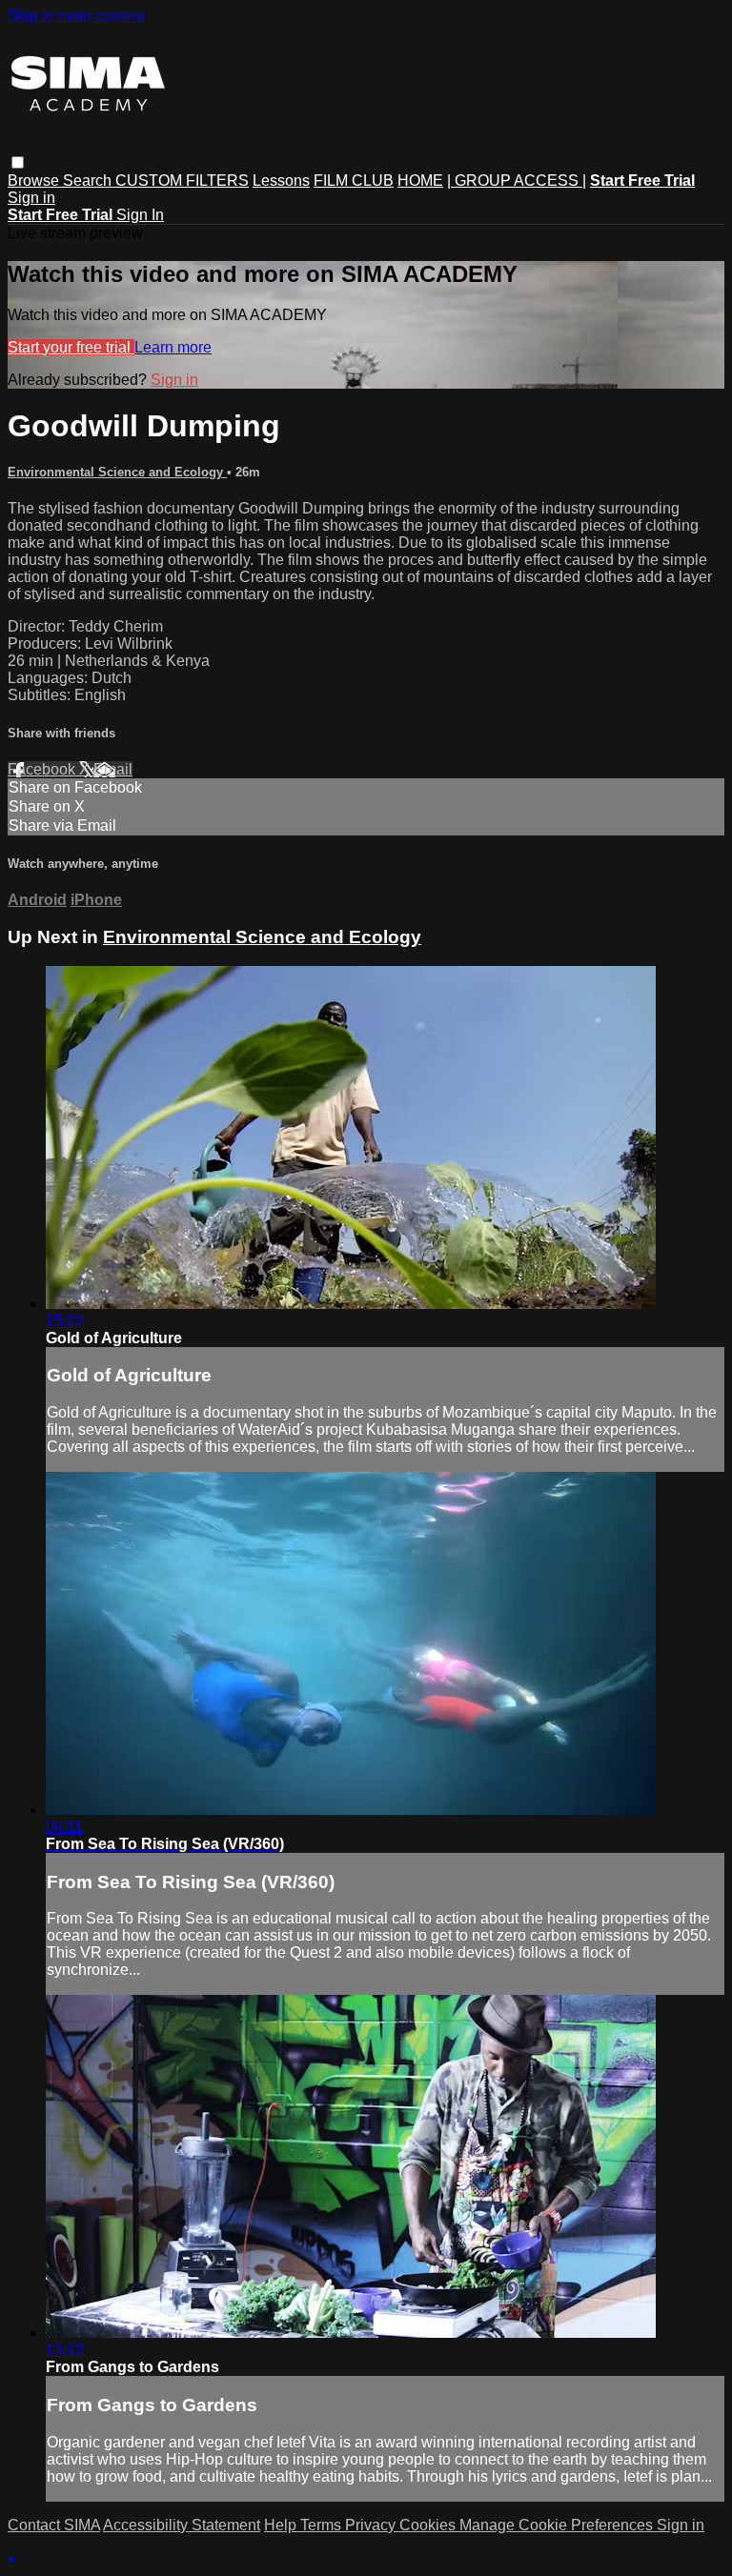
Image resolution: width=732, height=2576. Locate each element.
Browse (35, 181)
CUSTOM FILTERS (182, 181)
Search (89, 181)
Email (113, 769)
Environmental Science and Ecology (117, 472)
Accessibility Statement (182, 2525)
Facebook (43, 769)
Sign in (31, 198)
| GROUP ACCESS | (517, 181)
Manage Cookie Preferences (558, 2525)
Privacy (372, 2525)
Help (282, 2525)
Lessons (281, 181)
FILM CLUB (354, 181)
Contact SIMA (54, 2525)
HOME (420, 181)
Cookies (429, 2525)
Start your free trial (71, 347)
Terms (323, 2525)
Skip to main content (76, 16)
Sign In (140, 215)
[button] (18, 162)
